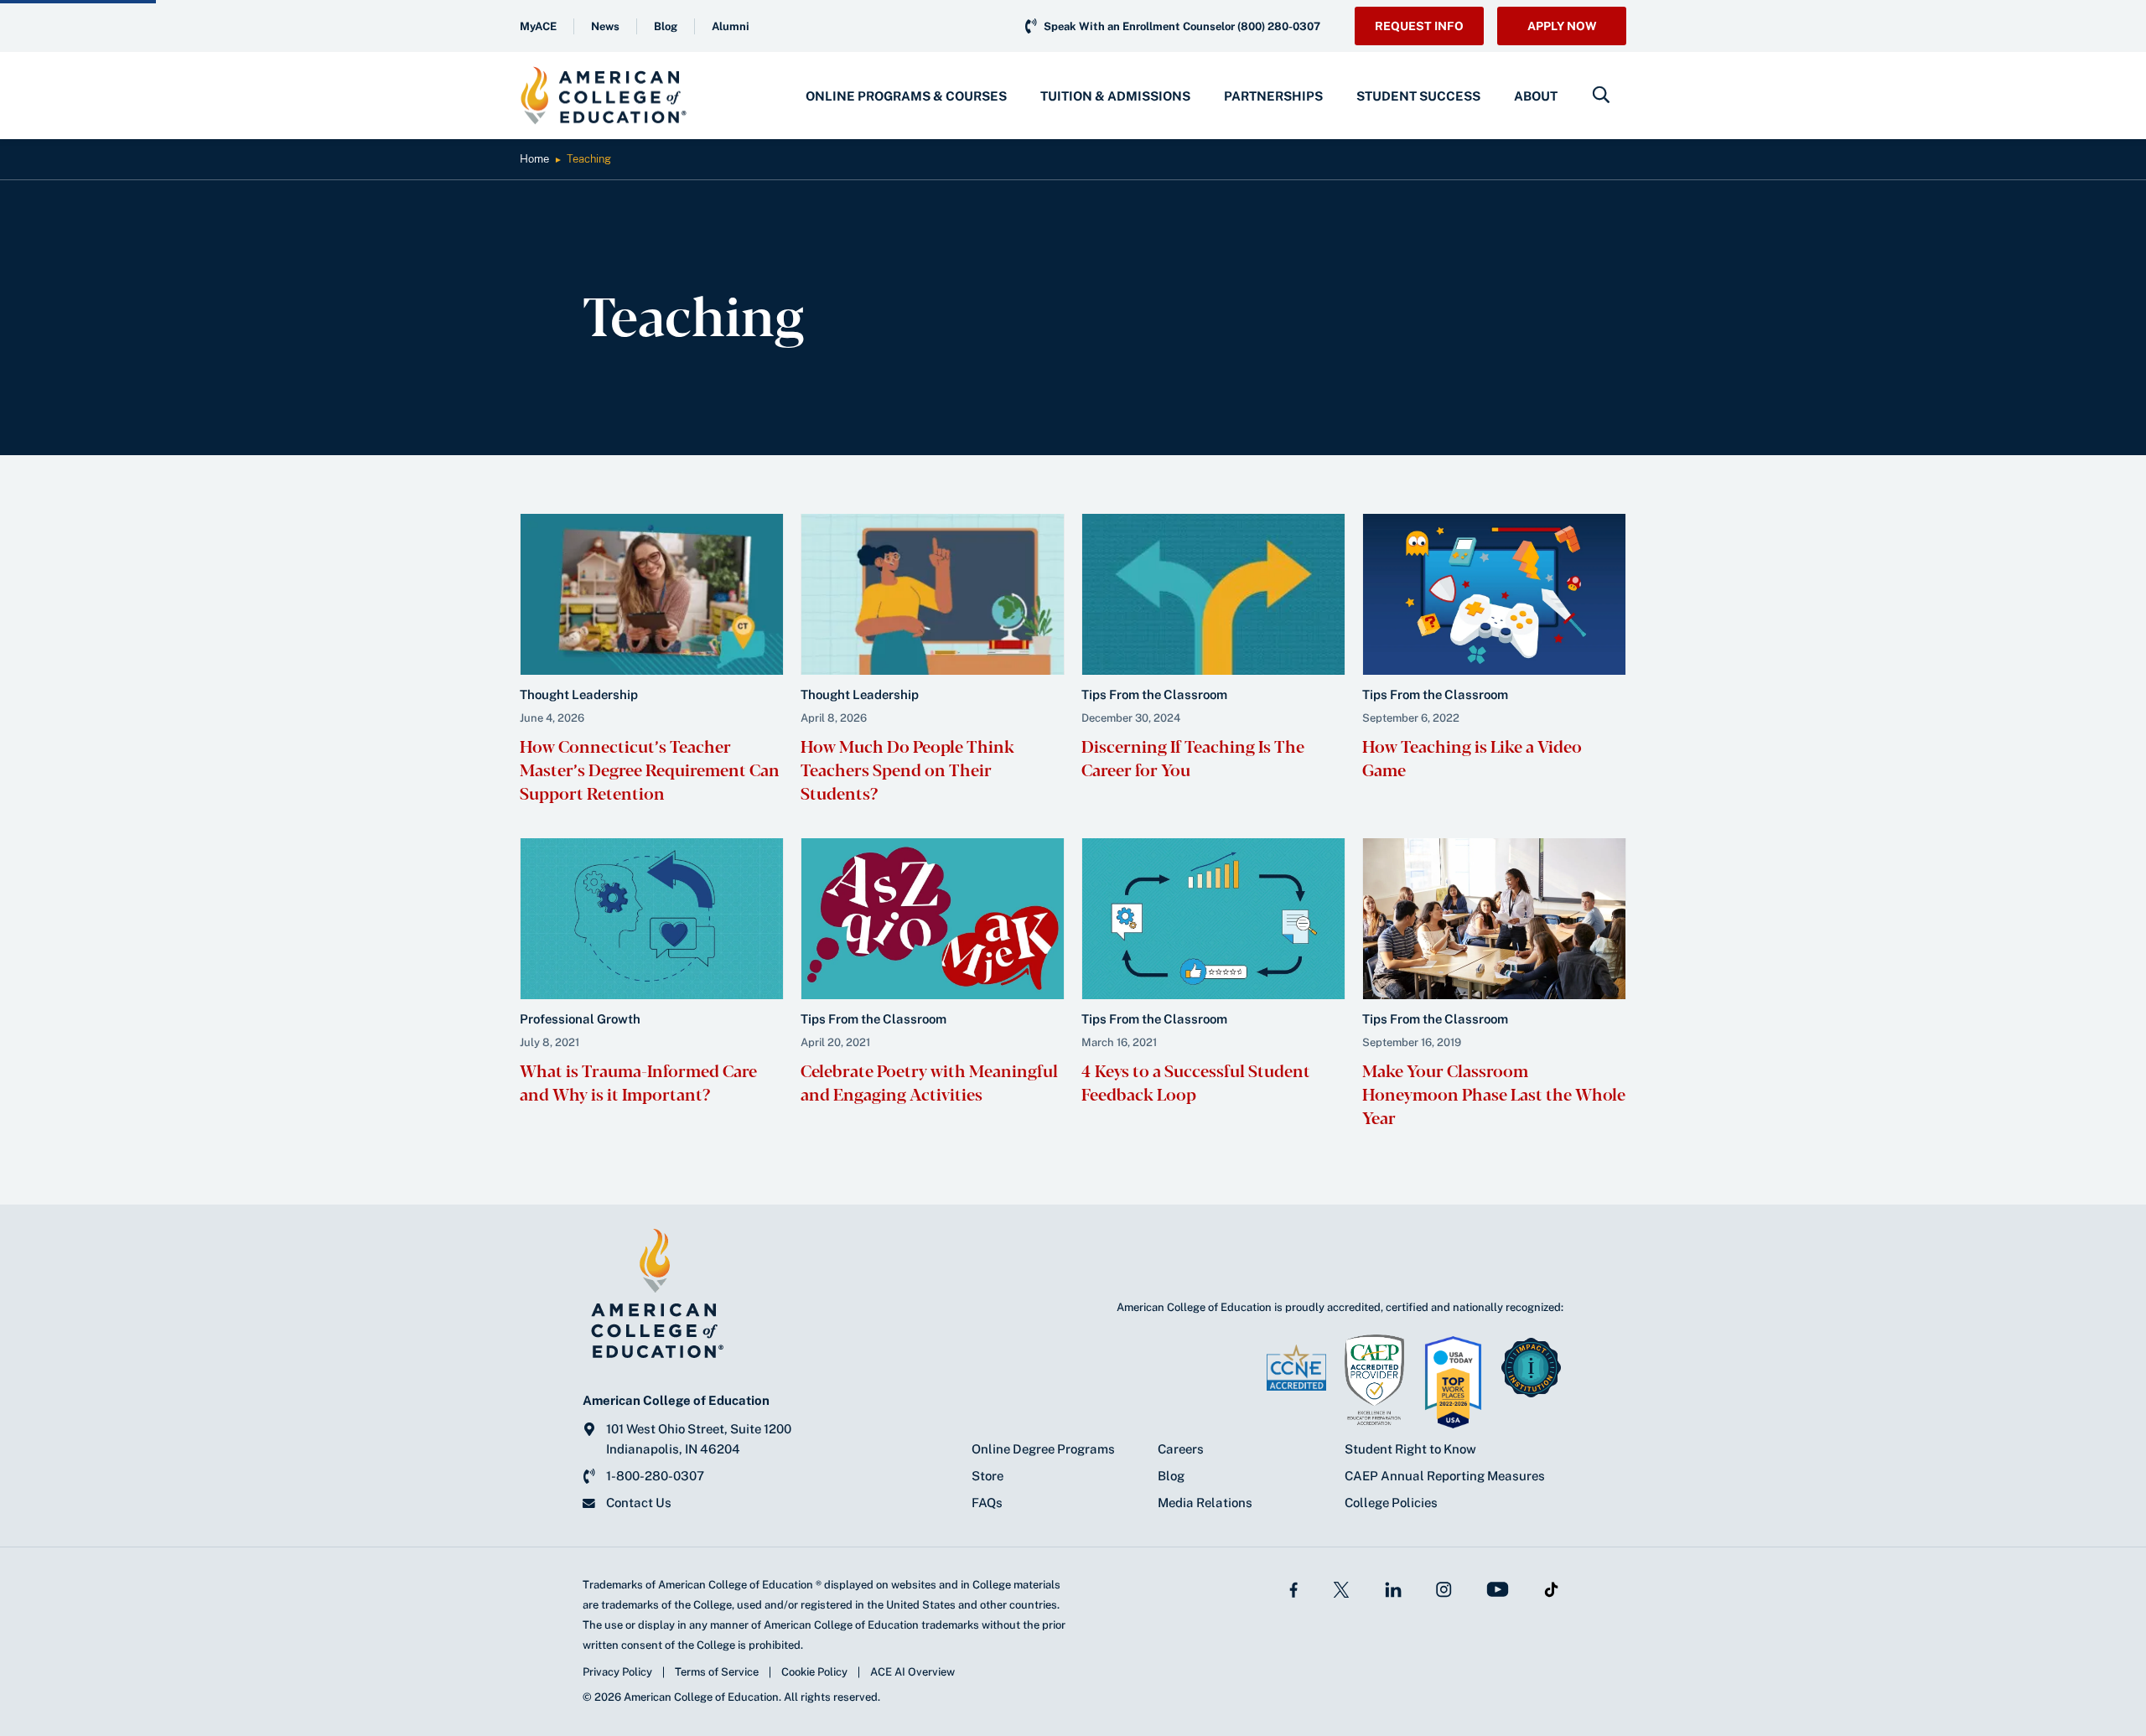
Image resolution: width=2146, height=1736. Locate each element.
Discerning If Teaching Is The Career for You (1193, 757)
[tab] (906, 96)
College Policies (1391, 1503)
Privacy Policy (617, 1672)
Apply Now (1562, 26)
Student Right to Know (1410, 1449)
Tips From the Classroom (1154, 694)
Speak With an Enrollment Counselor (1182, 26)
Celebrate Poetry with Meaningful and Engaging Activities (929, 1082)
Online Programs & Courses (906, 96)
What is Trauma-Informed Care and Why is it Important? (638, 1082)
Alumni (731, 26)
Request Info (1419, 26)
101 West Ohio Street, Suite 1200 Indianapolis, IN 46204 (699, 1439)
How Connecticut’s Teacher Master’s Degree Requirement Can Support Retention (650, 769)
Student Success (1418, 96)
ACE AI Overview (912, 1672)
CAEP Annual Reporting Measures (1445, 1476)
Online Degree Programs (1043, 1449)
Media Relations (1205, 1503)
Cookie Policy (814, 1672)
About (1536, 96)
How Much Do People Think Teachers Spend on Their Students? (907, 769)
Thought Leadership (579, 694)
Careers (1181, 1449)
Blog (666, 26)
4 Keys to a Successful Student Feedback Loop (1196, 1082)
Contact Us (639, 1503)
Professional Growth (580, 1019)
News (605, 26)
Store (987, 1476)
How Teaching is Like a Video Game (1472, 757)
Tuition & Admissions (1115, 96)
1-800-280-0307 (655, 1476)
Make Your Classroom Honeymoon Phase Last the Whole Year (1494, 1093)
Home (534, 159)
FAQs (987, 1503)
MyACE (538, 26)
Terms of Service (717, 1672)
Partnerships (1273, 96)
